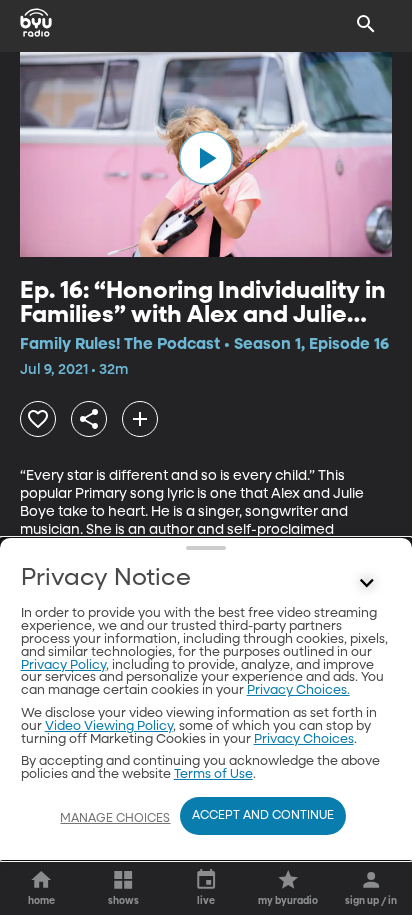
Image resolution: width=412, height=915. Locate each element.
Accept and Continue (263, 816)
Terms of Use (213, 774)
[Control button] (366, 583)
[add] (140, 419)
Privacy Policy (63, 665)
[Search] (366, 24)
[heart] (38, 419)
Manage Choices (115, 819)
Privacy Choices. (298, 690)
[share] (89, 419)
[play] (206, 158)
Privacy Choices (304, 739)
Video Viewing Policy (109, 726)
